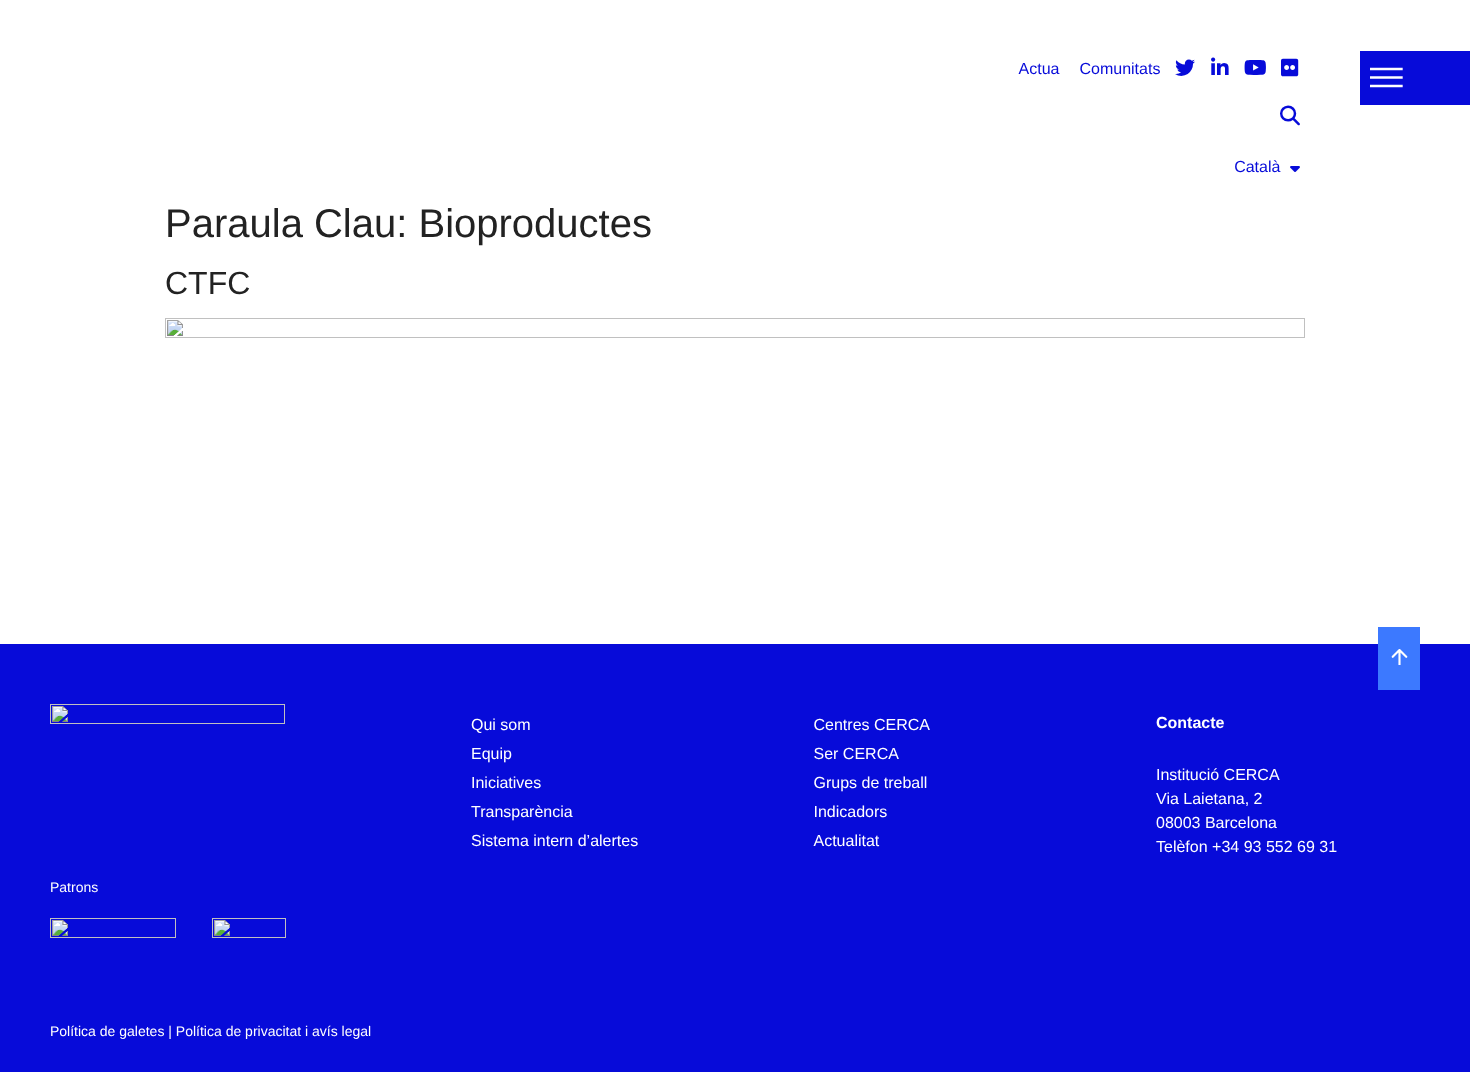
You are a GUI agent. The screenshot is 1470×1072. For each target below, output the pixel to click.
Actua (1039, 69)
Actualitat (847, 841)
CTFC (207, 283)
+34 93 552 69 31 (1274, 847)
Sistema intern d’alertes (554, 841)
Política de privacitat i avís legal (273, 1031)
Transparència (522, 812)
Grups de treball (871, 783)
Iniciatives (506, 783)
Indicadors (851, 812)
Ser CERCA (856, 754)
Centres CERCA (872, 725)
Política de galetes (107, 1031)
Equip (491, 754)
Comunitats (1119, 69)
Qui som (501, 725)
